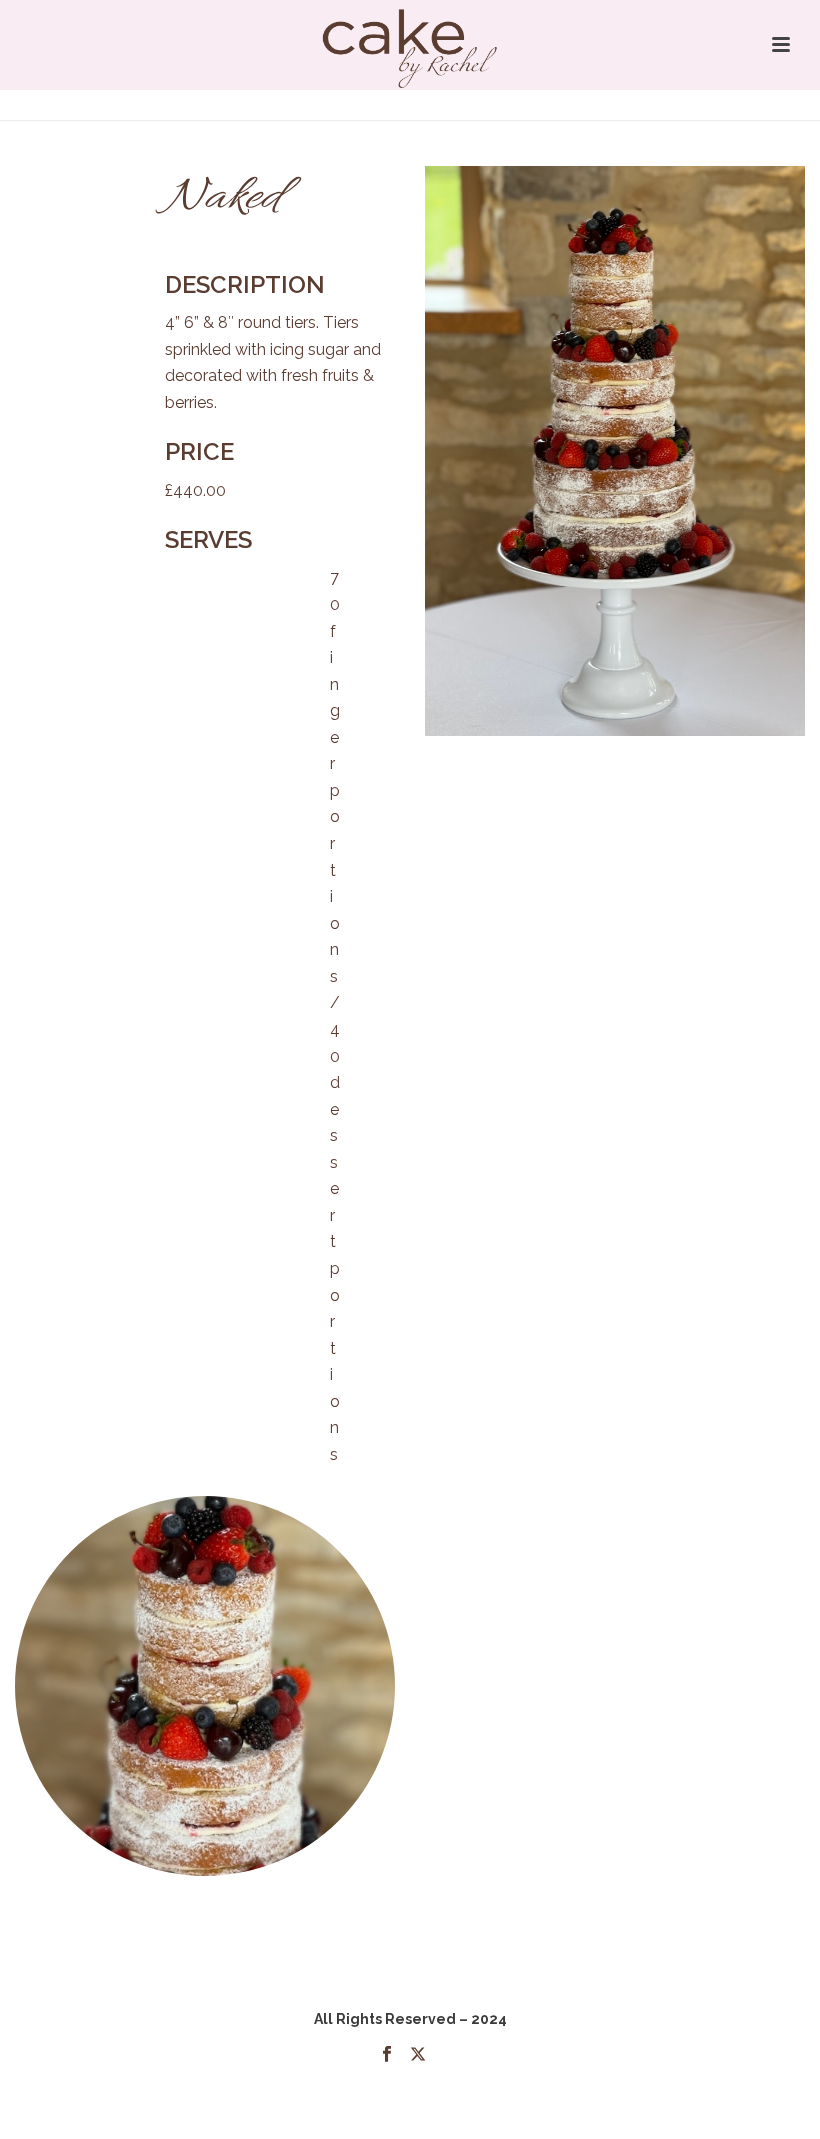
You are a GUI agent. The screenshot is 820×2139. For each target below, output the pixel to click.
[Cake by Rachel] (410, 45)
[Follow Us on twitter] (418, 2055)
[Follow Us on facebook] (387, 2055)
